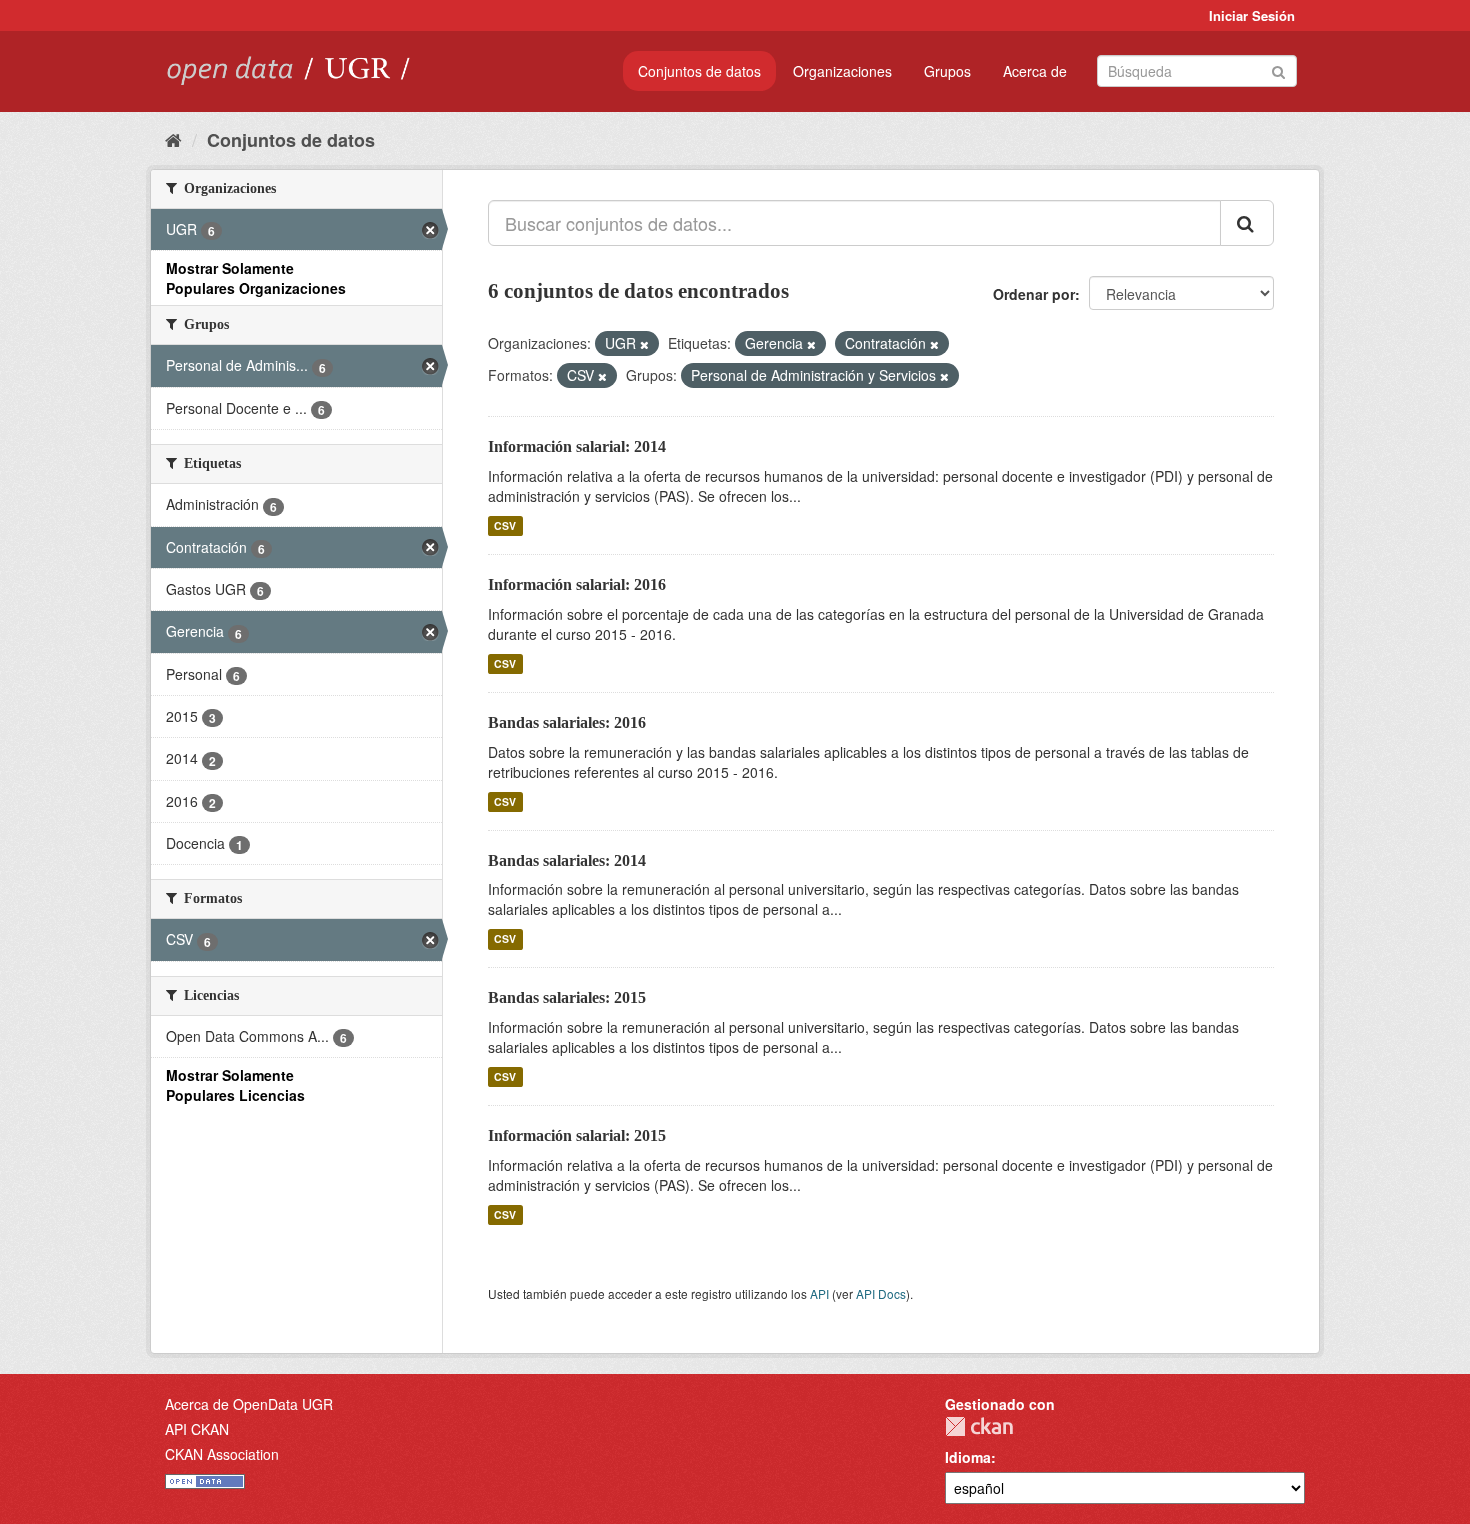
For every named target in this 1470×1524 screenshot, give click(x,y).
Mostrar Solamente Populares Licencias (235, 1085)
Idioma (968, 1457)
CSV (505, 525)
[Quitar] (644, 344)
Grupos (947, 71)
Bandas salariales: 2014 (567, 860)
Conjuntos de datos (699, 71)
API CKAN (197, 1429)
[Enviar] (1278, 69)
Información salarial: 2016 (577, 584)
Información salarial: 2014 (577, 446)
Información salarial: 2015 (577, 1135)
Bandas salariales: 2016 (567, 722)
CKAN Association (222, 1454)
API (819, 1293)
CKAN (979, 1426)
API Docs (881, 1293)
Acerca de (1035, 71)
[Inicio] (173, 139)
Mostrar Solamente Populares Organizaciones (256, 278)
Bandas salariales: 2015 (567, 997)
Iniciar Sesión (1252, 15)
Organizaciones (842, 71)
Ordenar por (1034, 294)
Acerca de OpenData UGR (249, 1404)
